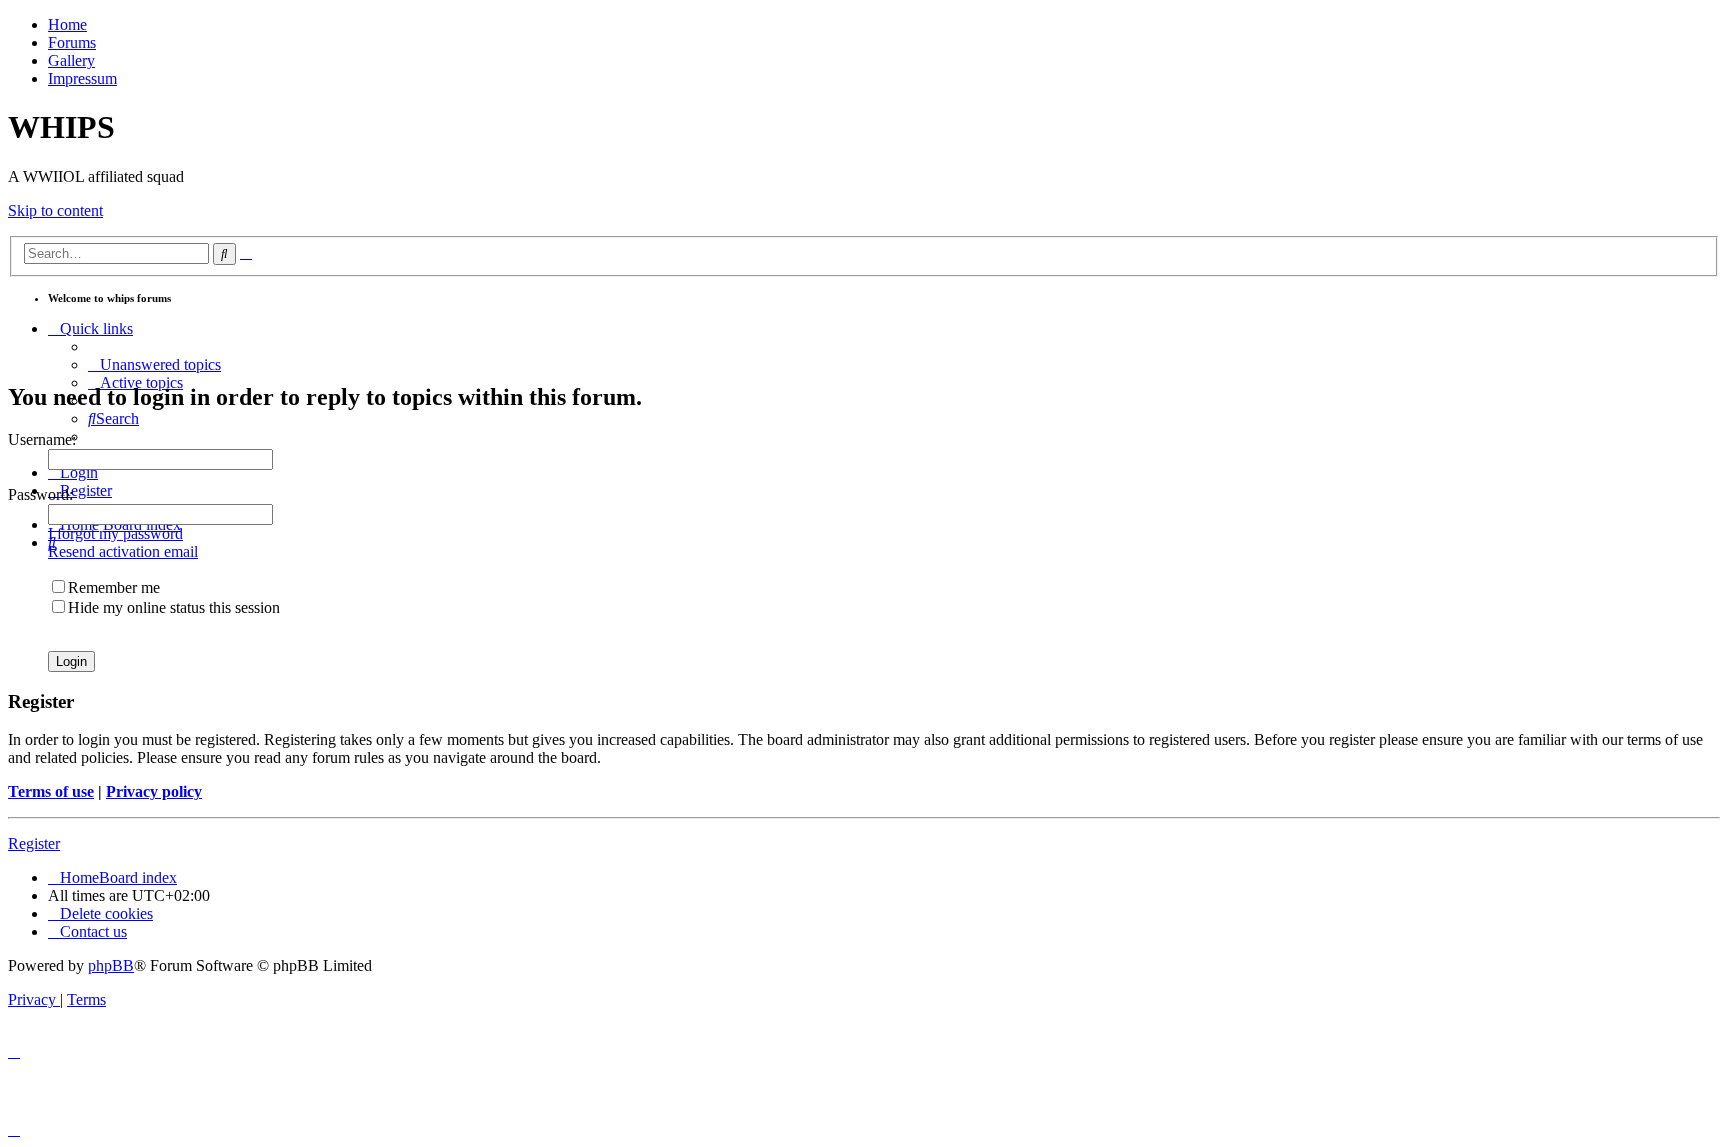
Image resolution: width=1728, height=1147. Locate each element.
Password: (40, 494)
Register (34, 843)
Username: (42, 439)
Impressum (82, 78)
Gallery (71, 60)
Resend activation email (123, 551)
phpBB (111, 965)
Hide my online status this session (174, 607)
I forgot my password (115, 533)
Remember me (114, 587)
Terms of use (51, 791)
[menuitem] (154, 364)
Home (67, 24)
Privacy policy (154, 791)
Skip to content (55, 210)
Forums (72, 42)
